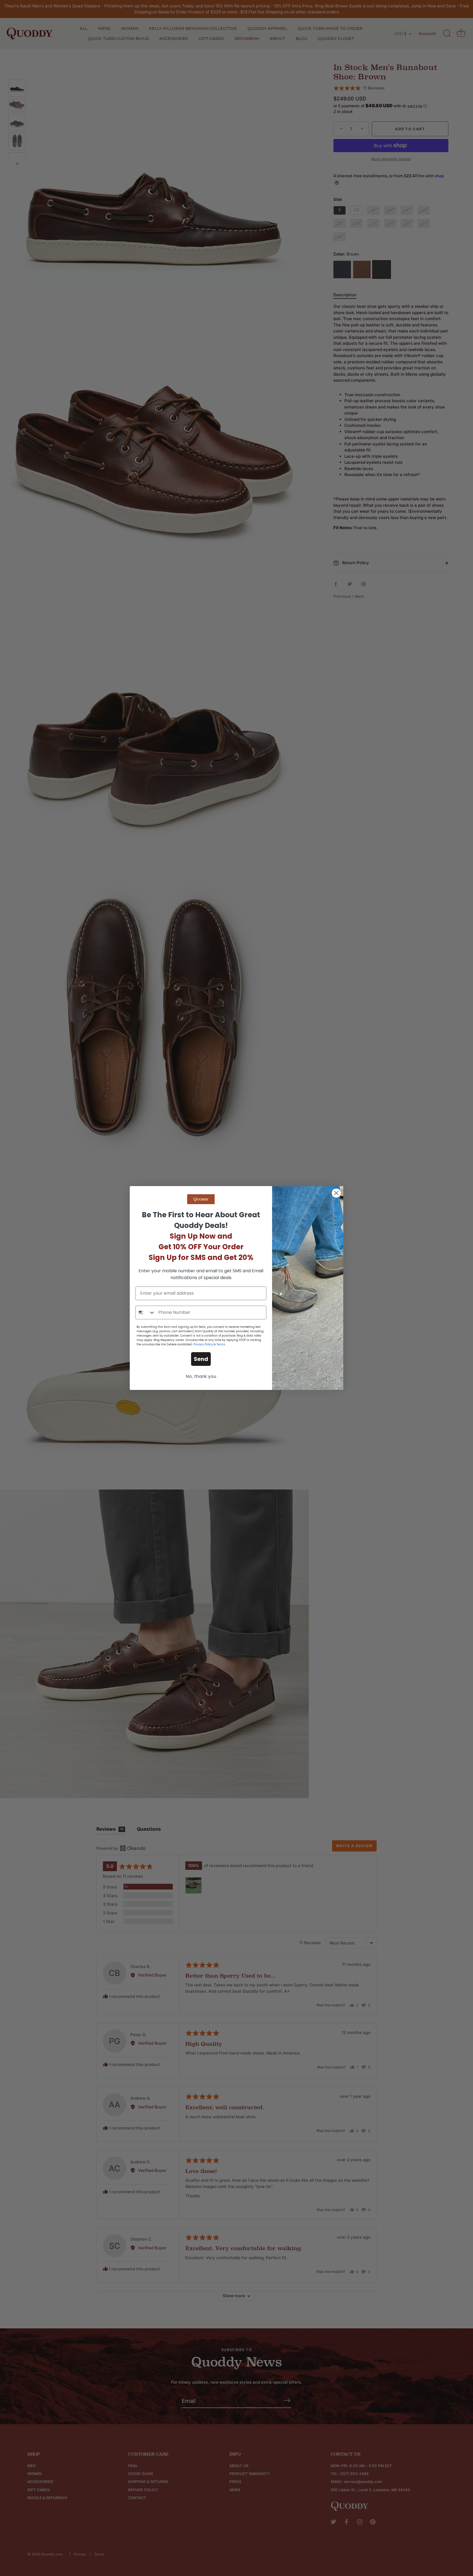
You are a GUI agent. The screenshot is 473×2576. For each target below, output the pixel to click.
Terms (221, 1344)
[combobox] (146, 1312)
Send (201, 1359)
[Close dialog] (336, 1193)
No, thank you (201, 1376)
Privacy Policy (203, 1344)
